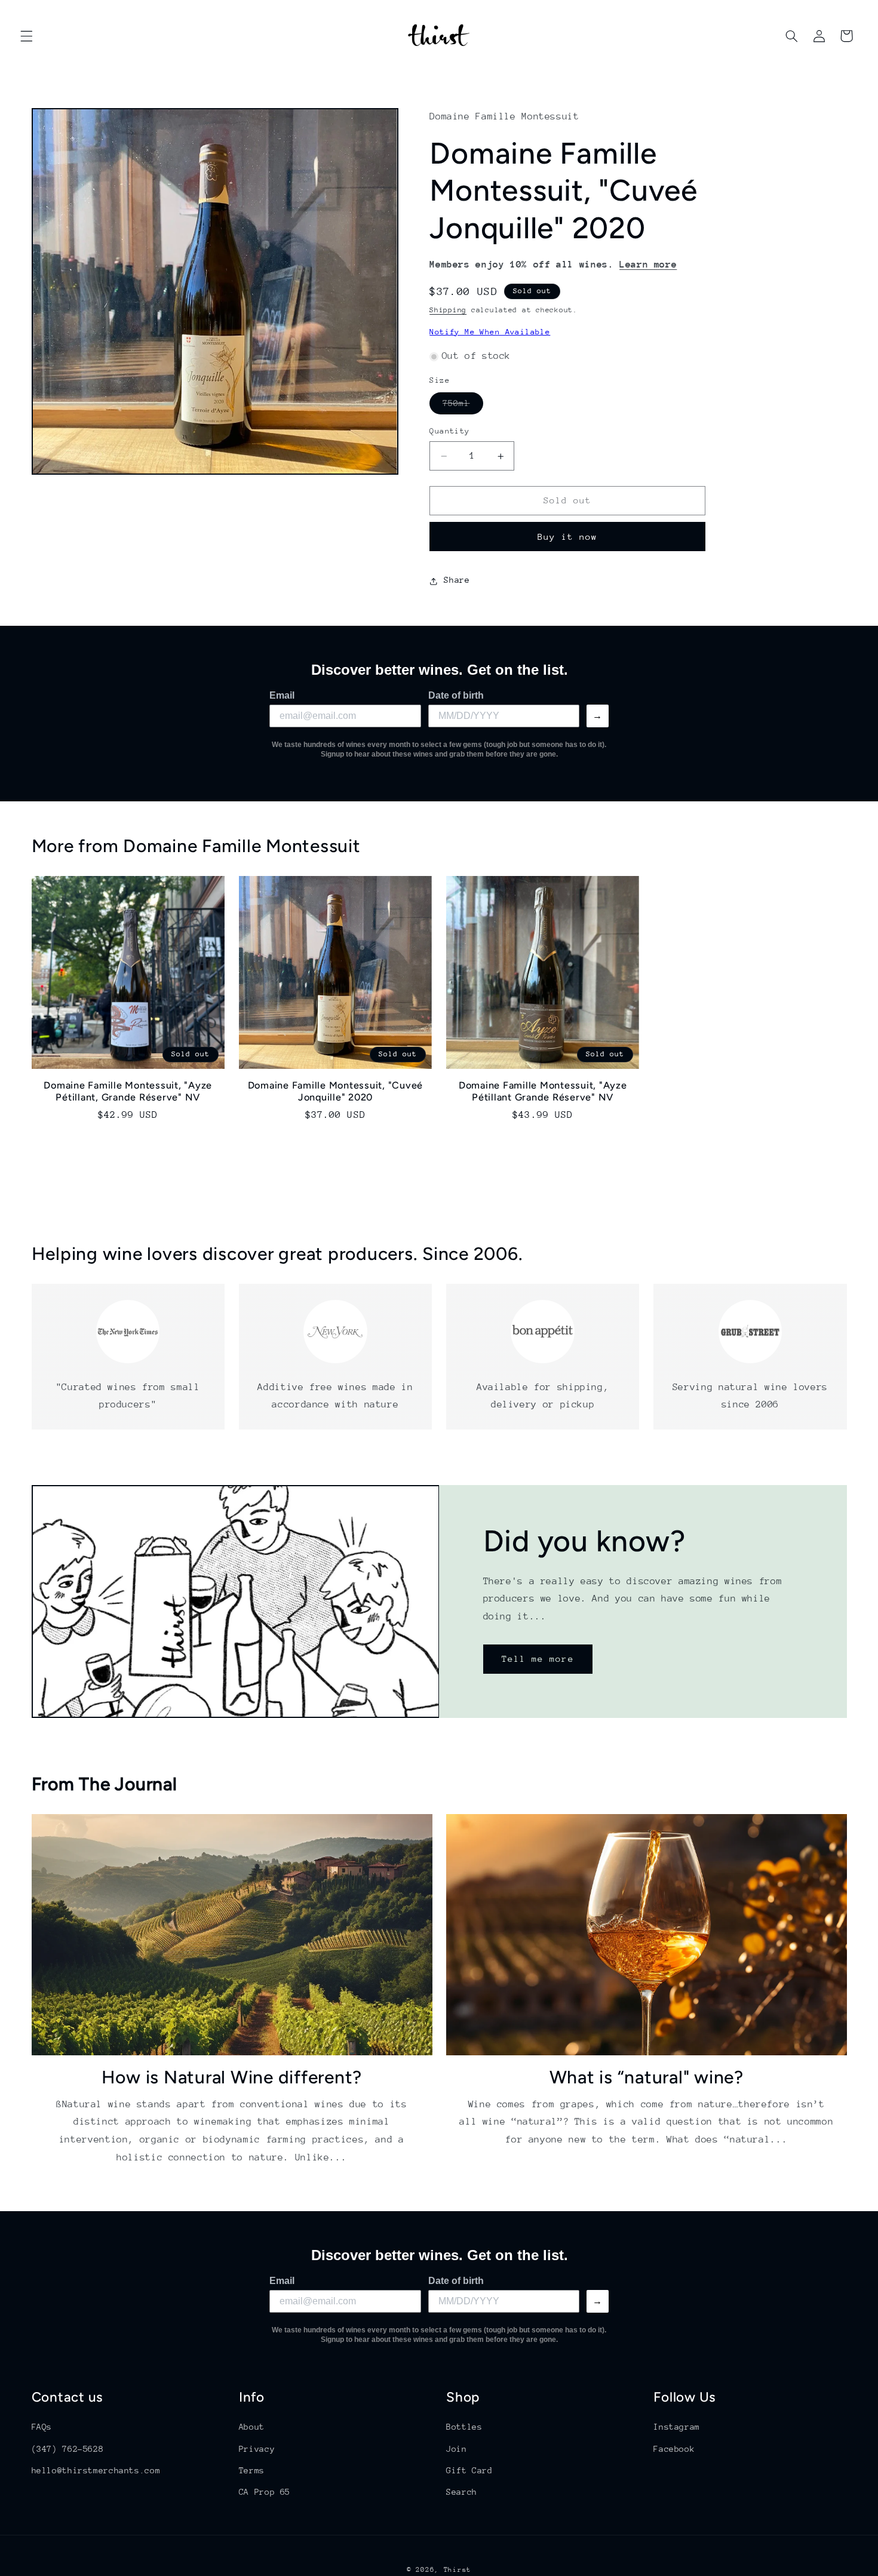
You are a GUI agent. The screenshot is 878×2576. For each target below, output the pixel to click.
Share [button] (457, 580)
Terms (252, 2470)
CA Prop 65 (265, 2492)
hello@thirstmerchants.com (96, 2470)
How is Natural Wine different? (232, 2077)
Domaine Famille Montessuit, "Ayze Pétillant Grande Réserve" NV (543, 1091)
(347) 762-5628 (68, 2448)
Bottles (464, 2427)
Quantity (449, 431)
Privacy (257, 2448)
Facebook (674, 2448)
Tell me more (538, 1659)
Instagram (677, 2427)
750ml (463, 407)
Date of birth (456, 695)
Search (462, 2492)
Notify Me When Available (490, 332)
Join (457, 2448)
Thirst (458, 2570)
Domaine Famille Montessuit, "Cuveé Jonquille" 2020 (336, 1091)
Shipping (448, 311)
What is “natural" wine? (647, 2077)
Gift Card (469, 2470)
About (252, 2427)
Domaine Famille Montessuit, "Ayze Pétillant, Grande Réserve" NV (128, 1091)
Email (282, 695)
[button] (26, 36)
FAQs (42, 2427)
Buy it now (568, 537)
